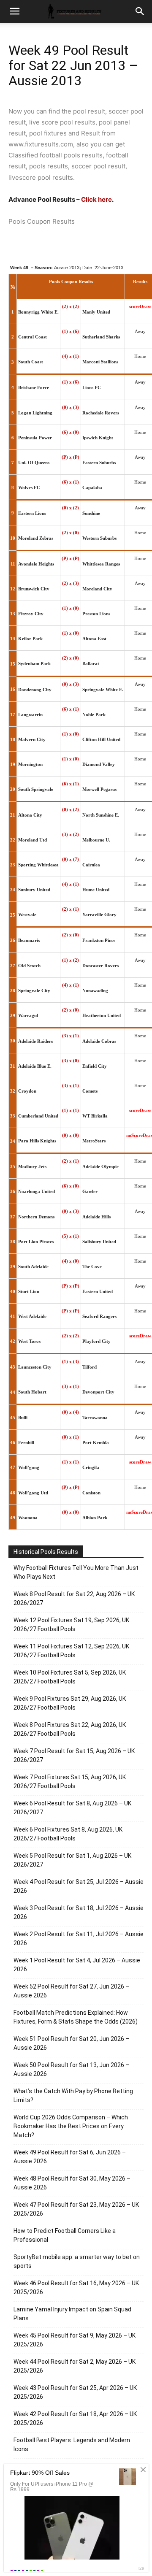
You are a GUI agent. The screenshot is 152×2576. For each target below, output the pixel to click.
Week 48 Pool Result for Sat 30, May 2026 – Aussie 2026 (72, 2183)
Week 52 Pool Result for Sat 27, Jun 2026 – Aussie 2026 (71, 1991)
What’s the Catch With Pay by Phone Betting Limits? (73, 2096)
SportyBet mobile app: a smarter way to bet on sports (77, 2261)
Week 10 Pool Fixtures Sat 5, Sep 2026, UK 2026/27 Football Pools (70, 1677)
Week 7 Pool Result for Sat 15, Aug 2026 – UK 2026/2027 (74, 1755)
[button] (140, 11)
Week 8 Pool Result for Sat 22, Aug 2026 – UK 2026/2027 (74, 1598)
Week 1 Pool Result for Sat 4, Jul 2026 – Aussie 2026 (77, 1965)
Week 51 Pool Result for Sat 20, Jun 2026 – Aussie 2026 (71, 2043)
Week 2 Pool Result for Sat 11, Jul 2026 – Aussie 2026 (79, 1939)
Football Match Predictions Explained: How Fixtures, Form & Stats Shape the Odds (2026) (76, 2017)
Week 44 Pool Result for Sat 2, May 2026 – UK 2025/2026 (75, 2366)
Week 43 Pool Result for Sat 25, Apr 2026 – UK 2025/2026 (75, 2392)
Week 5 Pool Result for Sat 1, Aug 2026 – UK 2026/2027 (72, 1860)
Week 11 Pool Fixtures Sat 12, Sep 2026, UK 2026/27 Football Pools (71, 1651)
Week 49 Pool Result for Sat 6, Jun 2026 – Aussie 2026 (70, 2157)
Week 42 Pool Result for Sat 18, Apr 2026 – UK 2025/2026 (75, 2418)
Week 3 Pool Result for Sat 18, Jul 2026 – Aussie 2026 (79, 1912)
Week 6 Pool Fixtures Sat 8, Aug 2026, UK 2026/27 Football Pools (68, 1834)
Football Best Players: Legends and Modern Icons (72, 2445)
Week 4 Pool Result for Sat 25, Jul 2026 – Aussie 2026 (79, 1886)
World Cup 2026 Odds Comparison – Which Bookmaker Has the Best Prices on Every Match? (71, 2126)
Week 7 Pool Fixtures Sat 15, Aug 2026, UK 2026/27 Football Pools (70, 1782)
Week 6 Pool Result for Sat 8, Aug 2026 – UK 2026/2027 (72, 1808)
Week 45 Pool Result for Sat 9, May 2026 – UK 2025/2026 (75, 2340)
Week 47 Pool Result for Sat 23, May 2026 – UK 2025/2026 (76, 2209)
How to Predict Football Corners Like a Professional (65, 2235)
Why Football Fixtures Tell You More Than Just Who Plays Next (76, 1572)
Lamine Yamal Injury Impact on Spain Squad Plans (72, 2314)
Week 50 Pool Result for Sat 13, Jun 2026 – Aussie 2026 (71, 2069)
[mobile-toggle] (14, 11)
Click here (96, 199)
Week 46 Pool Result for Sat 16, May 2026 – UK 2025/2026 (76, 2288)
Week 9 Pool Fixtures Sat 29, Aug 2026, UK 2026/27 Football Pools (70, 1703)
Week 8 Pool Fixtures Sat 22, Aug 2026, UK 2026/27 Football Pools (70, 1729)
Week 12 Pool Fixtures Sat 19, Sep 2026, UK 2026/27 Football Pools (71, 1625)
